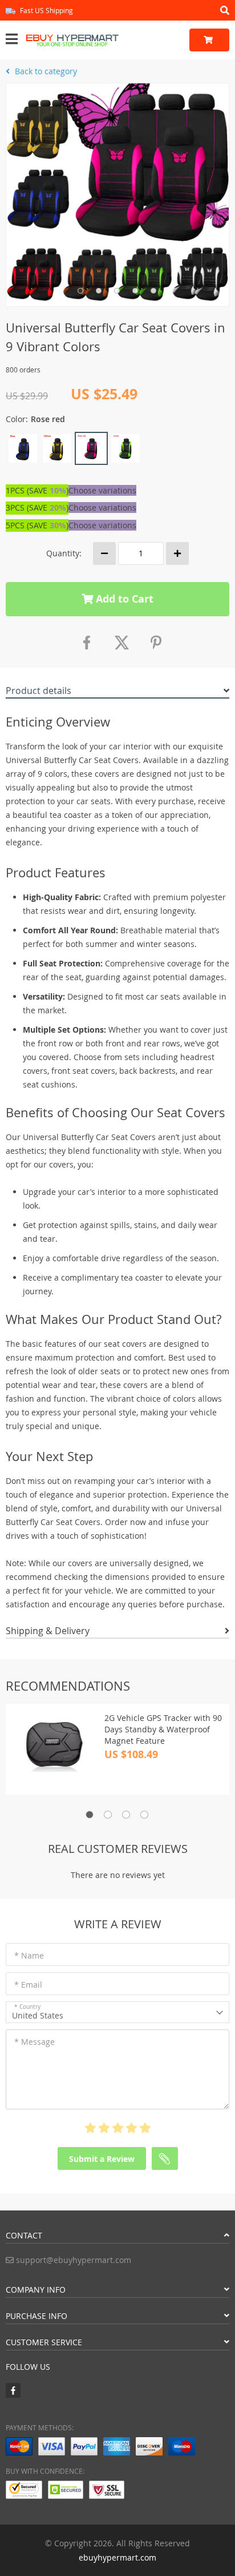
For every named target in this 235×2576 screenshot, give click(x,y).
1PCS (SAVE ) (37, 490)
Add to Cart (123, 599)
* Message (35, 2042)
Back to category (45, 71)
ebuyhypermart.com (117, 2557)
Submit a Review (102, 2159)
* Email (28, 1985)
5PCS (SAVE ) (37, 525)
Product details (39, 691)
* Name (29, 1955)
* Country (27, 2007)
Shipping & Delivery (48, 1631)
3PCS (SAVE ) (37, 507)
